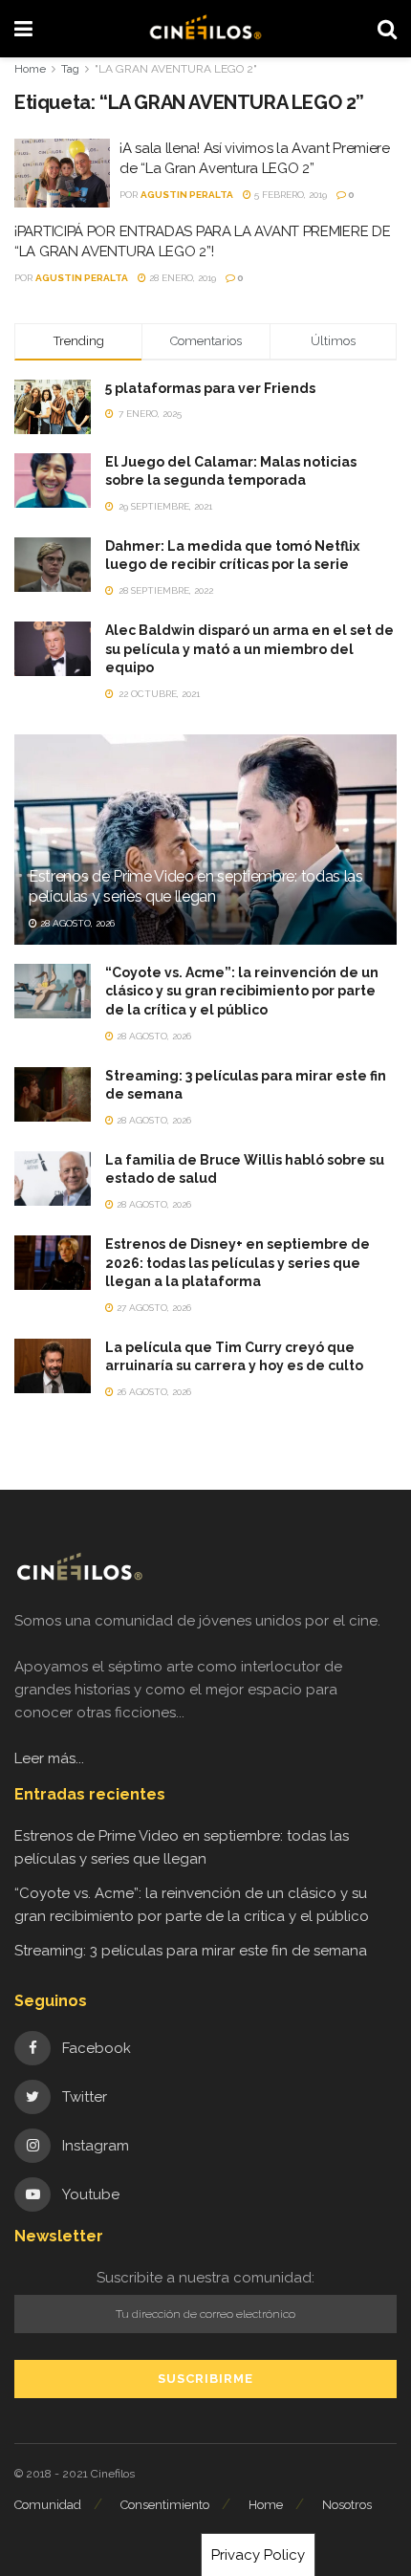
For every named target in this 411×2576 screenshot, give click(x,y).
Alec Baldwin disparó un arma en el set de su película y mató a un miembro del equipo (249, 649)
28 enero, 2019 (181, 278)
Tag (70, 69)
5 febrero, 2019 (289, 195)
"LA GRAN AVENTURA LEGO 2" (176, 69)
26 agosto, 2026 (152, 1392)
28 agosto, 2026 (76, 923)
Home (30, 69)
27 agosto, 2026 (152, 1308)
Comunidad (48, 2505)
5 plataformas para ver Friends (210, 388)
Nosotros (347, 2505)
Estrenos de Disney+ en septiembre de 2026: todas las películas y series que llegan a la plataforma (238, 1263)
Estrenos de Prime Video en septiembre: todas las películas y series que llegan (196, 886)
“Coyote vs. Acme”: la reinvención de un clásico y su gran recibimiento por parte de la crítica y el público (242, 991)
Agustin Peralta (187, 195)
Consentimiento (165, 2505)
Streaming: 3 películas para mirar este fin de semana (191, 1951)
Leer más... (49, 1758)
